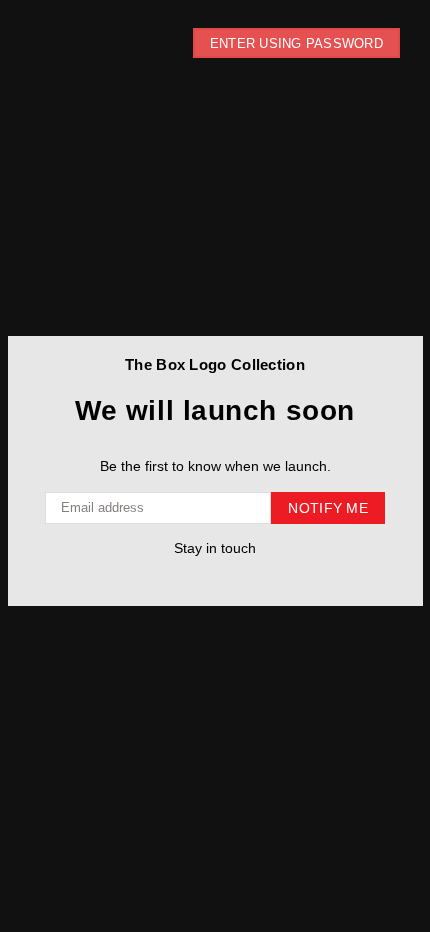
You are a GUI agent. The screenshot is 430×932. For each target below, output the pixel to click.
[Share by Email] (252, 577)
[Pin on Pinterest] (212, 577)
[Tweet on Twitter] (192, 577)
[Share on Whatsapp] (232, 577)
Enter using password (296, 43)
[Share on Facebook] (172, 577)
